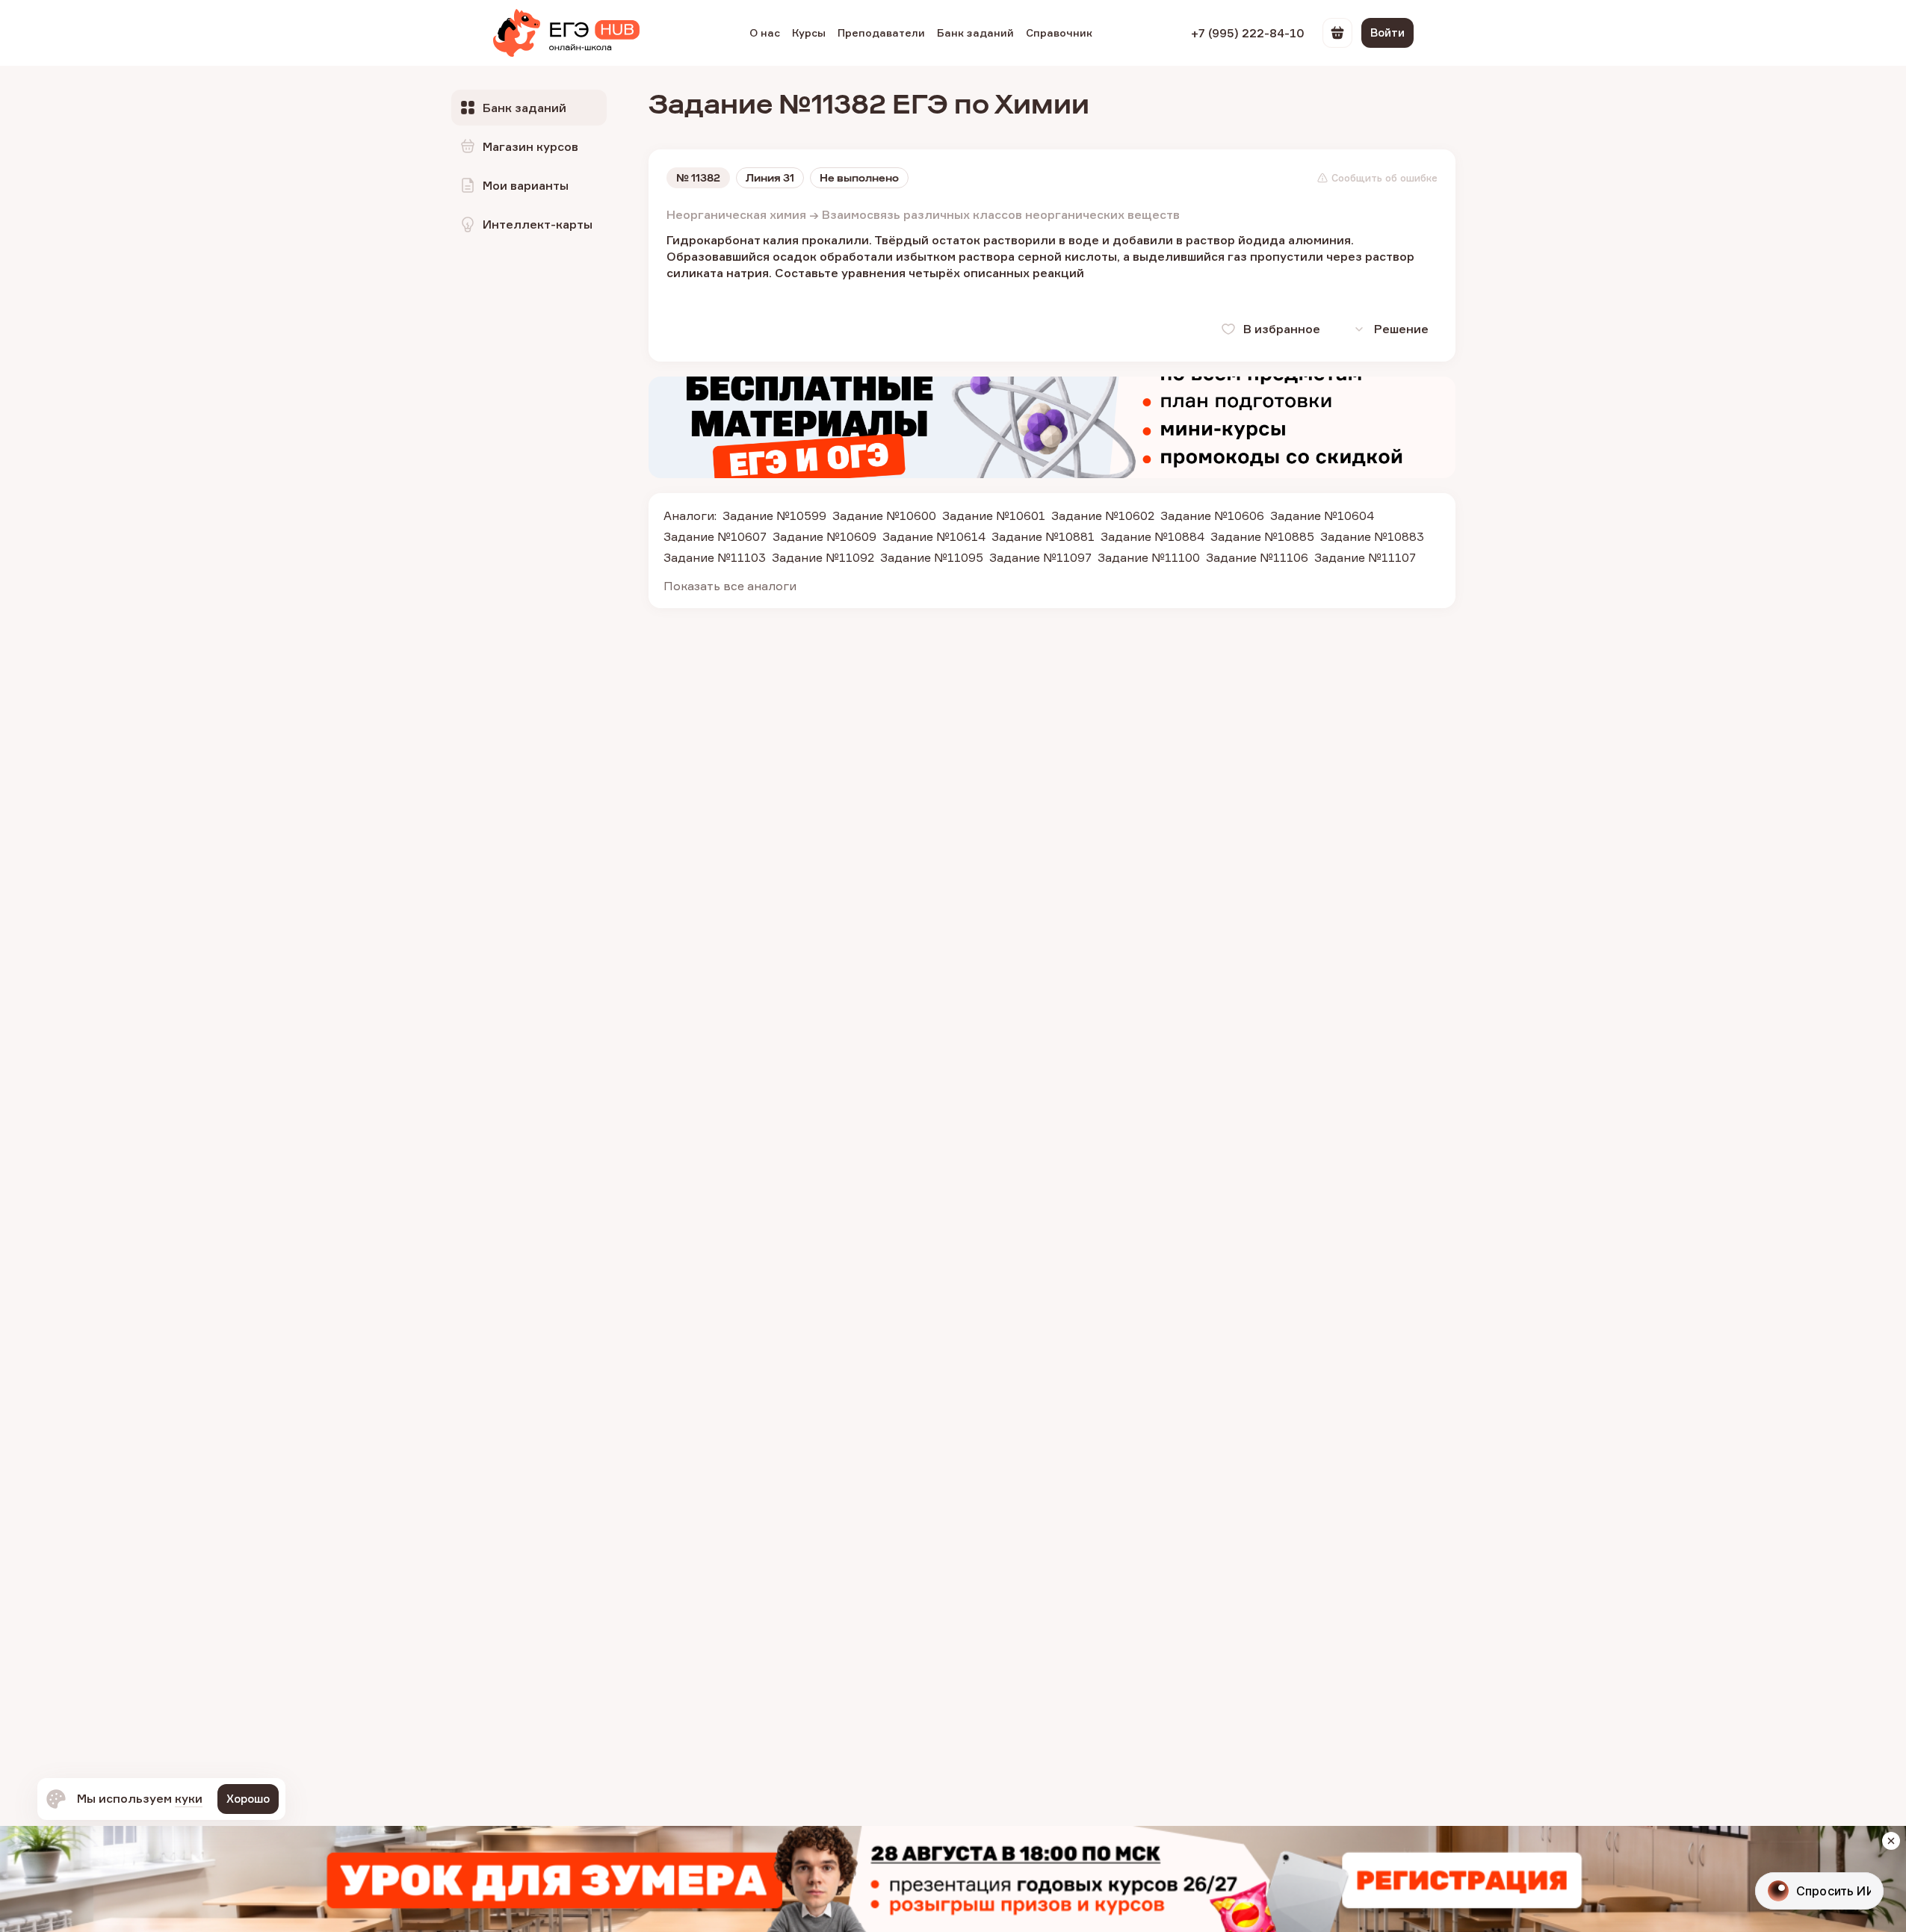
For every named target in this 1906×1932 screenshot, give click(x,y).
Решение (1401, 329)
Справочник (1059, 32)
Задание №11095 (932, 557)
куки (189, 1798)
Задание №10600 (884, 515)
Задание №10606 (1212, 515)
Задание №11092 (823, 557)
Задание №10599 (774, 515)
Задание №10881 (1043, 536)
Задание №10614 (934, 536)
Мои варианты (526, 185)
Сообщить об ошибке (1384, 178)
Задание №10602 (1103, 515)
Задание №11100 (1149, 557)
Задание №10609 (824, 536)
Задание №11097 (1040, 557)
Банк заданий (975, 32)
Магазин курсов (530, 146)
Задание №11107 (1365, 557)
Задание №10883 (1372, 536)
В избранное (1282, 329)
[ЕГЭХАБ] (566, 33)
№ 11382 (698, 178)
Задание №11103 (715, 557)
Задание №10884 (1152, 536)
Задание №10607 (715, 536)
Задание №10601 (994, 515)
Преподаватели (881, 32)
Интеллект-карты (538, 224)
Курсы (809, 32)
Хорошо (248, 1799)
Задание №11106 (1257, 557)
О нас (765, 32)
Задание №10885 (1262, 536)
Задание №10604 (1322, 515)
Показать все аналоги (730, 586)
